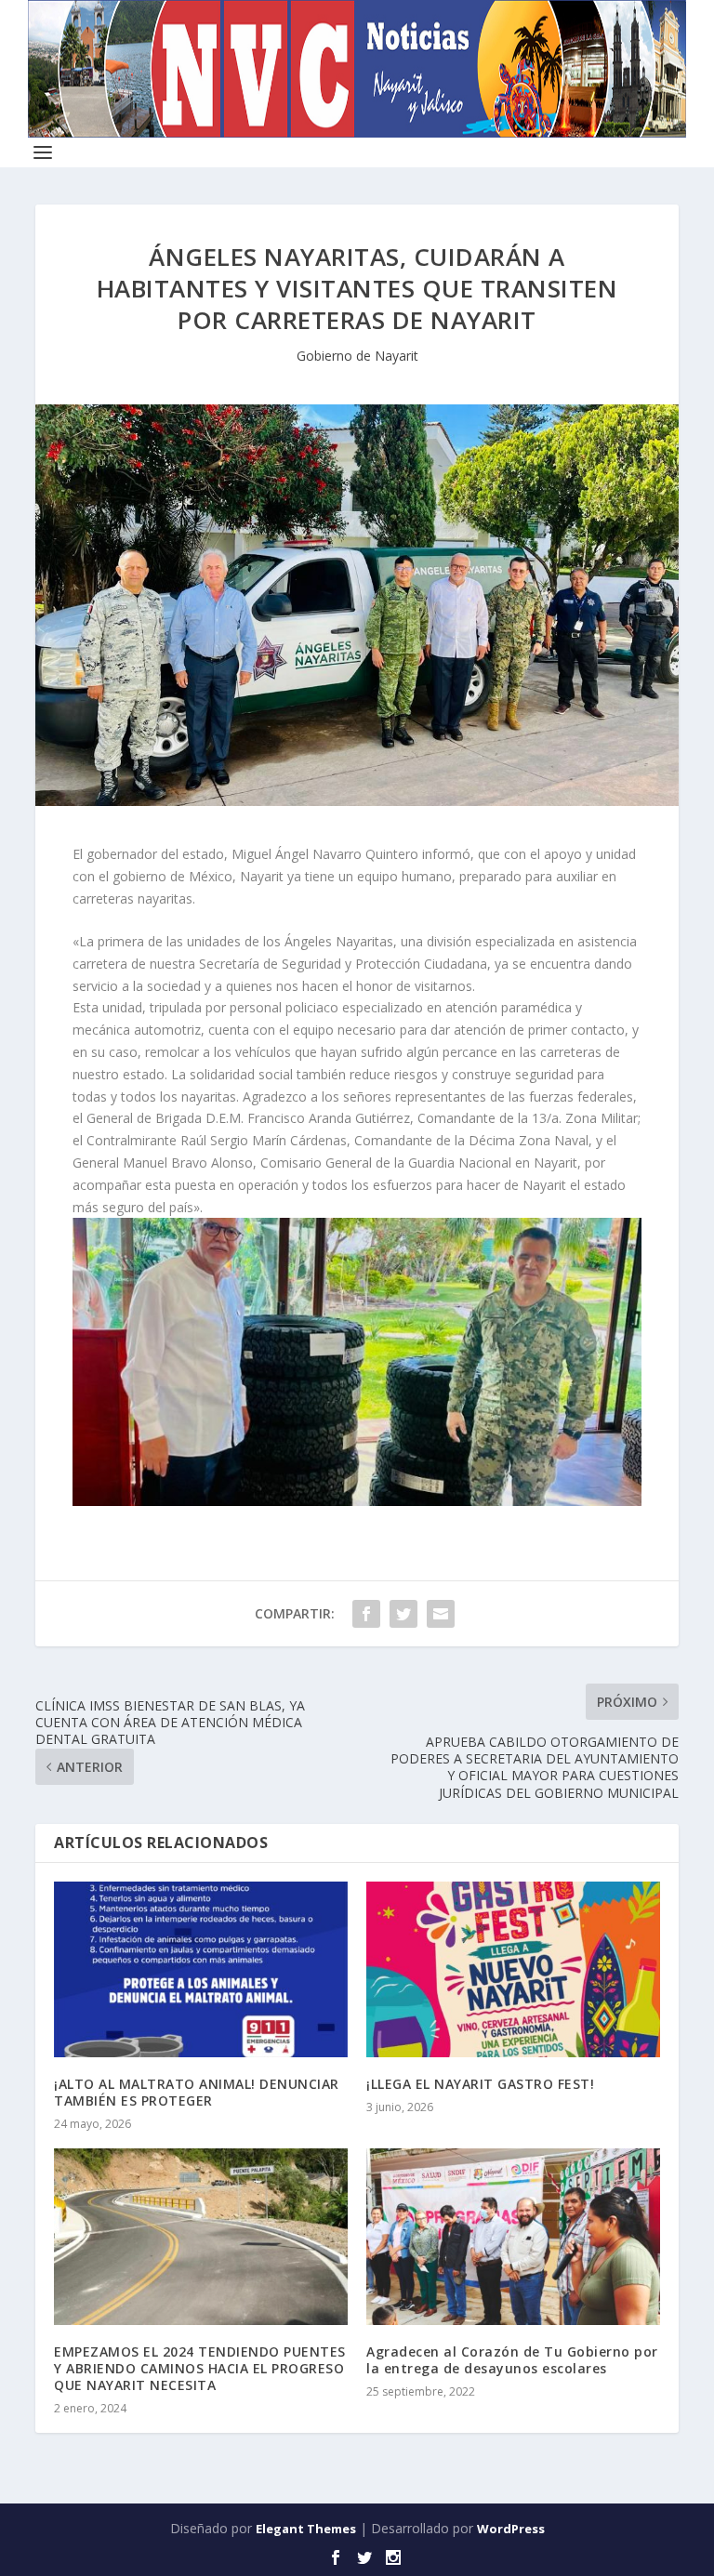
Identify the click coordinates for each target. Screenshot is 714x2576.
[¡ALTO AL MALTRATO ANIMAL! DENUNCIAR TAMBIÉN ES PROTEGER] (201, 1969)
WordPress (511, 2529)
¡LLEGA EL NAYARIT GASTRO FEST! (480, 2084)
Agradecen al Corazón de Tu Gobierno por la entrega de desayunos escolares (512, 2360)
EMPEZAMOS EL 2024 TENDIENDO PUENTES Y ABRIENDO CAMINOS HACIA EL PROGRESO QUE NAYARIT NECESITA (200, 2368)
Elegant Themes (306, 2529)
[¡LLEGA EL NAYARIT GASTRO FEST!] (513, 1969)
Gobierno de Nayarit (357, 356)
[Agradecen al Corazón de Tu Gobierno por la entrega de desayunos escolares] (513, 2236)
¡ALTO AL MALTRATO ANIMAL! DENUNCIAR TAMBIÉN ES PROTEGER (197, 2092)
